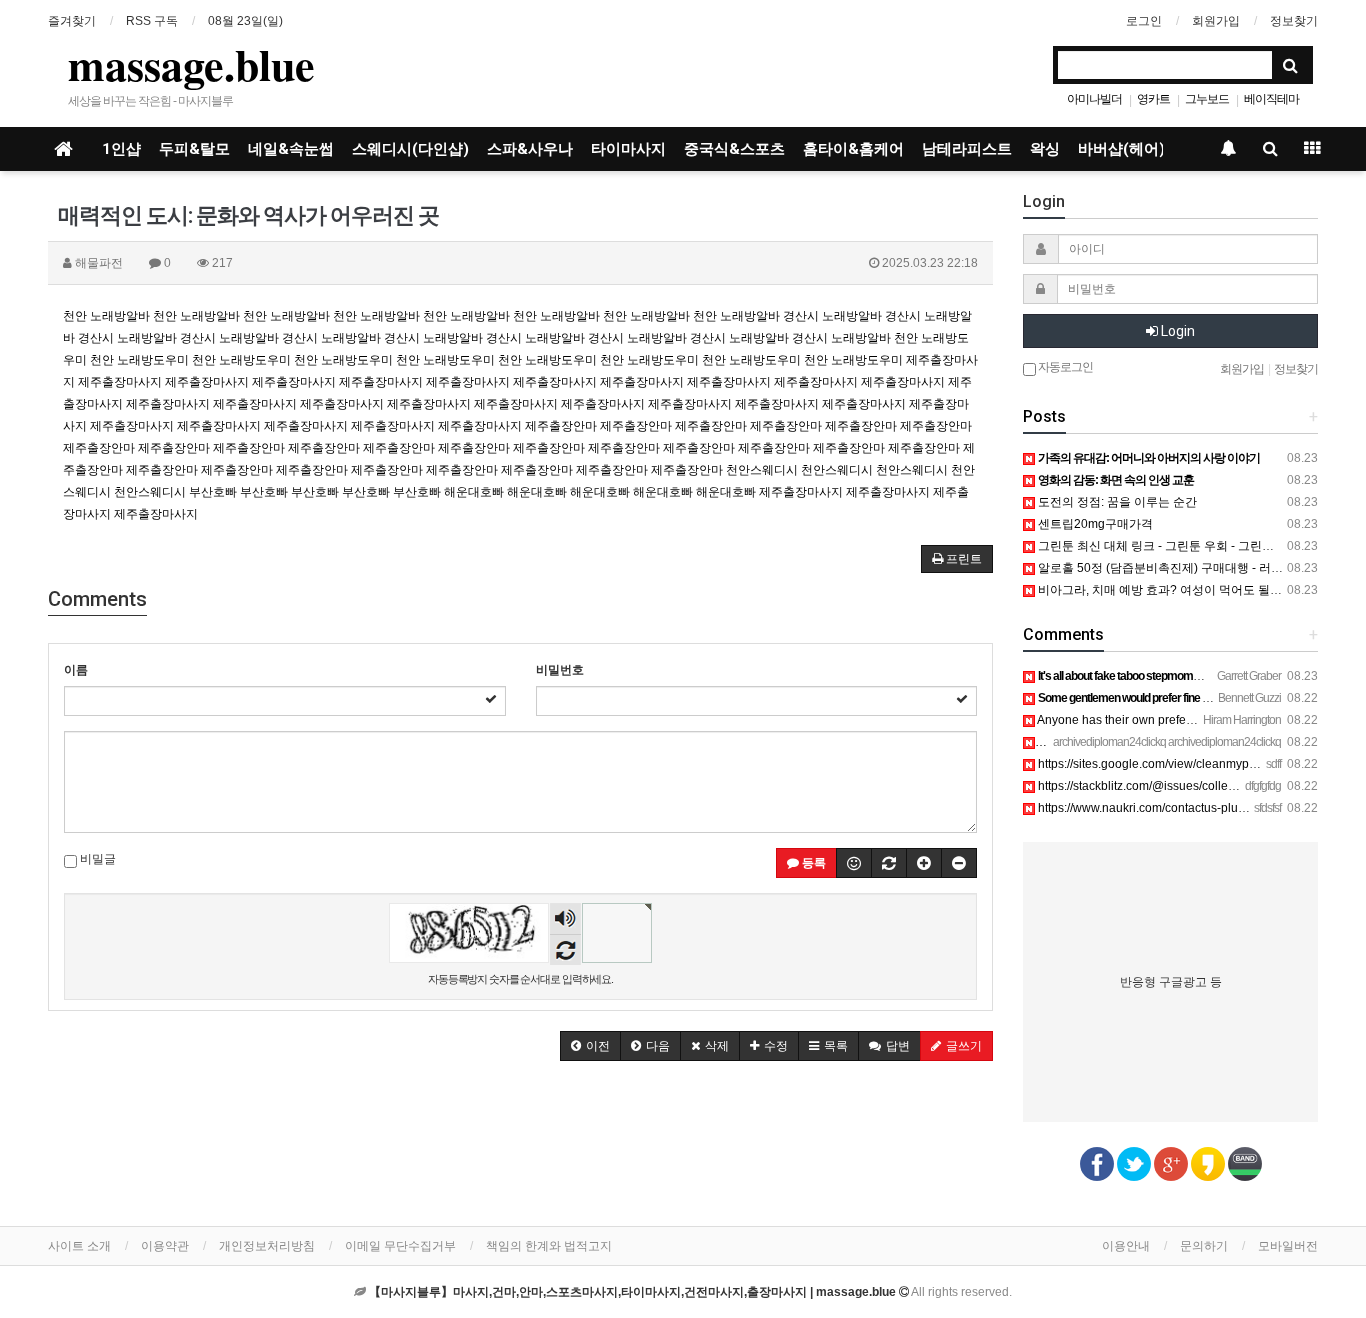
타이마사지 (628, 149)
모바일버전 (1288, 1246)
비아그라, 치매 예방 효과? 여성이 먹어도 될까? (1162, 590)
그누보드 (1207, 99)
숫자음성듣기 (566, 920)
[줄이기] (959, 863)
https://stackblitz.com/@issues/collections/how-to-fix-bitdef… (1198, 786)
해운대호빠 (474, 492)
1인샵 (121, 149)
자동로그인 (1064, 367)
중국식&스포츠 (734, 149)
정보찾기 (1294, 21)
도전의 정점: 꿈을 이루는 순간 (1116, 502)
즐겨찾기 (72, 21)
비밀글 (96, 859)
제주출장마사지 (120, 382)
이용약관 (165, 1246)
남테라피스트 (967, 149)
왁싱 (1045, 149)
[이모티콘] (854, 863)
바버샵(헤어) (1121, 149)
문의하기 (1204, 1246)
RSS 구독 (152, 21)
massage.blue (191, 64)
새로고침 (565, 949)
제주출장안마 (561, 426)
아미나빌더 (1094, 99)
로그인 (1144, 21)
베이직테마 (1271, 99)
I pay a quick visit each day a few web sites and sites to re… (1197, 742)
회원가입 (1216, 21)
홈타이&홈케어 (853, 149)
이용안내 (1126, 1246)
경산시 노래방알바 (832, 316)
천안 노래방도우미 (139, 360)
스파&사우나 (530, 149)
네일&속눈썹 (291, 149)
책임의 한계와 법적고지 (549, 1246)
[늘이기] (924, 863)
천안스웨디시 (762, 470)
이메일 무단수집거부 (400, 1246)
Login (1176, 331)
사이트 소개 (79, 1246)
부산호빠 (213, 492)
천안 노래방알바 (106, 316)
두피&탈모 (194, 149)
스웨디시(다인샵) (410, 149)
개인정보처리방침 (267, 1246)
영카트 (1153, 99)
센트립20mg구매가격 (1094, 524)
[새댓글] (889, 863)
